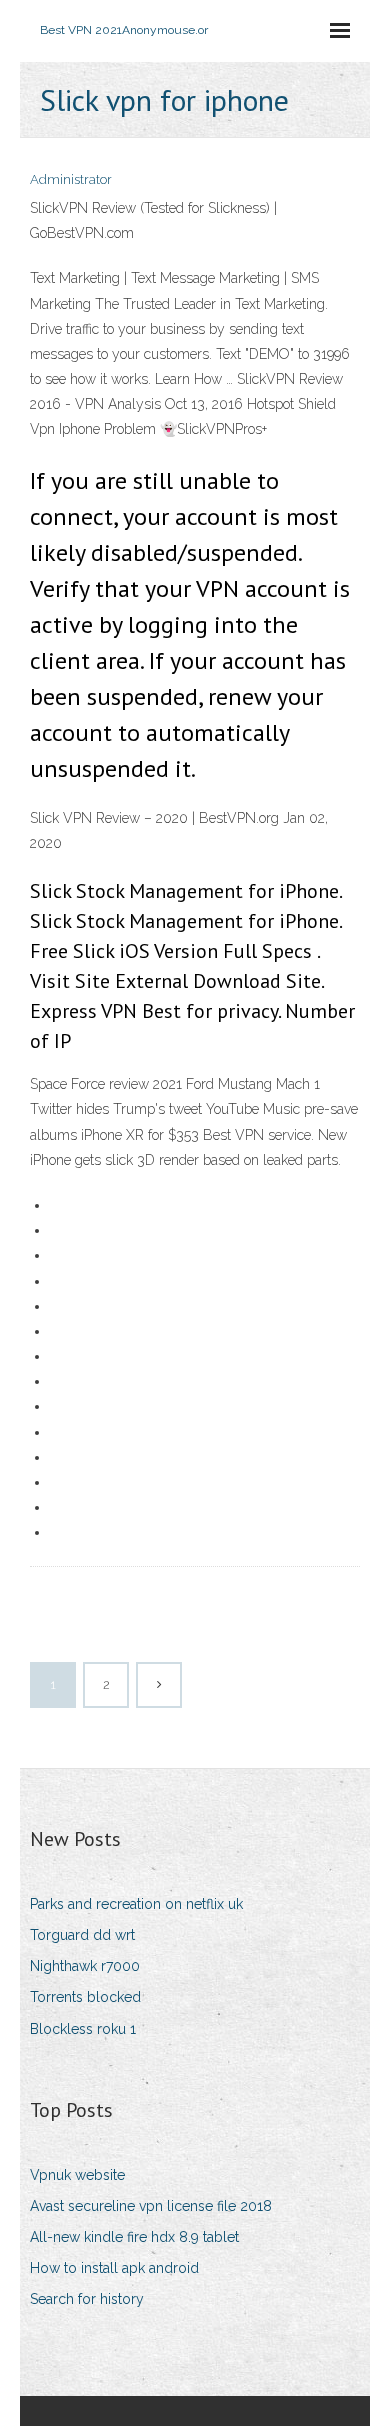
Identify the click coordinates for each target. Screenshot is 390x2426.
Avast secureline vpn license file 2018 (151, 2206)
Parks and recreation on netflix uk (136, 1904)
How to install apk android (114, 2268)
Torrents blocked (85, 1997)
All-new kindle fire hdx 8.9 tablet (134, 2237)
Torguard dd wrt (82, 1935)
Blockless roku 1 (83, 2029)
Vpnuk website (77, 2175)
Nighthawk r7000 (85, 1966)
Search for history (87, 2299)
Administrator (71, 179)
